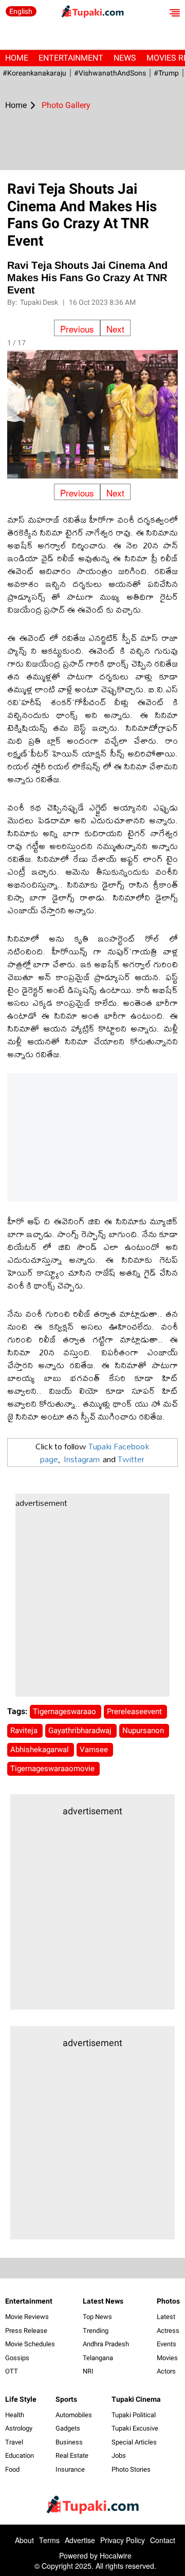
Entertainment (71, 58)
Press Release (26, 2331)
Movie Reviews (27, 2317)
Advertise (80, 2540)
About (24, 2540)
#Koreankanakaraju (34, 73)
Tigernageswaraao (66, 1712)
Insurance (70, 2469)
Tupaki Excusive (135, 2428)
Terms (49, 2540)
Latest (166, 2317)
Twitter (131, 1459)
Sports (66, 2399)
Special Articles (134, 2442)
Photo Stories (131, 2469)
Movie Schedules (30, 2344)
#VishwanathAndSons (110, 73)
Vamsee (95, 1750)
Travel (14, 2442)
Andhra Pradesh (106, 2344)
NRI (88, 2371)
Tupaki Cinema (136, 2399)
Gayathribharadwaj (81, 1731)
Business (69, 2442)
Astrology (19, 2428)
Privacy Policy (123, 2540)
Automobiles (74, 2415)
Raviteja (25, 1731)
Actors (166, 2371)
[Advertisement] (92, 1604)
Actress (168, 2331)
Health (15, 2415)
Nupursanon (144, 1731)
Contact (163, 2540)
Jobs (119, 2455)
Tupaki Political (134, 2415)
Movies (167, 2358)
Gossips (17, 2358)
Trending (96, 2331)
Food (12, 2469)
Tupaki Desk (40, 302)
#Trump (166, 73)
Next (115, 329)
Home (17, 58)
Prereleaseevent (135, 1712)
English (21, 11)
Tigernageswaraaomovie (53, 1769)
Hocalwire (116, 2555)
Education (20, 2455)
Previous (77, 329)
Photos (168, 2301)
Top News (97, 2317)
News (125, 58)
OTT (12, 2371)
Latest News (103, 2301)
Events (166, 2344)
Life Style (21, 2399)
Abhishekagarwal (41, 1750)
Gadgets (68, 2428)
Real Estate (72, 2455)
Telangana (98, 2358)
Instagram (82, 1459)
